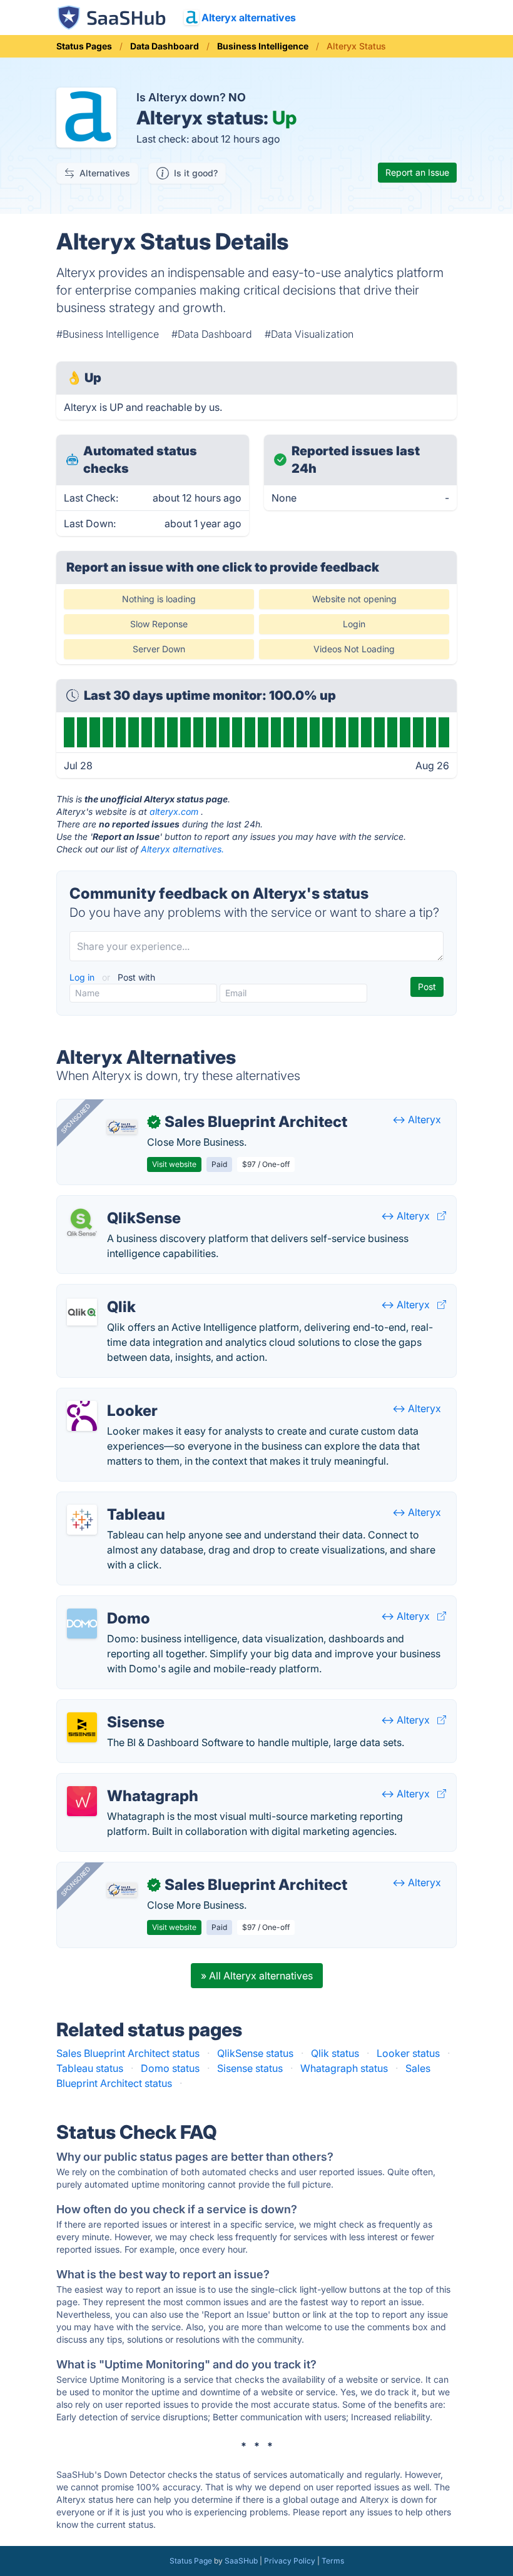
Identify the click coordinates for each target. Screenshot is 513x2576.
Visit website (174, 1164)
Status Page (191, 2561)
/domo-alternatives (112, 1604)
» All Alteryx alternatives (257, 1976)
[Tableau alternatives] (82, 1520)
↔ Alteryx (417, 1119)
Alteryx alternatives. (182, 849)
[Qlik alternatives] (82, 1312)
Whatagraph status (344, 2068)
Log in (83, 977)
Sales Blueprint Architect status (128, 2053)
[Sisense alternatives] (82, 1727)
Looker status (408, 2053)
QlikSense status (255, 2053)
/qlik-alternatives (106, 1292)
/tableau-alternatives (115, 1500)
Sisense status (250, 2068)
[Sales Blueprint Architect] (122, 1127)
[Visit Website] (442, 1216)
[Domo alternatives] (82, 1624)
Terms (333, 2561)
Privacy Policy (290, 2561)
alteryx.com (174, 811)
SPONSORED (76, 1118)
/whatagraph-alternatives (126, 1781)
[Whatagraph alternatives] (82, 1801)
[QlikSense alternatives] (82, 1223)
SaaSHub (241, 2561)
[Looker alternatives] (82, 1416)
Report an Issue (417, 172)
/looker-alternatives (113, 1396)
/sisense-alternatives (115, 1707)
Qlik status (335, 2053)
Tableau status (90, 2068)
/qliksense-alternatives (120, 1203)
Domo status (170, 2068)
